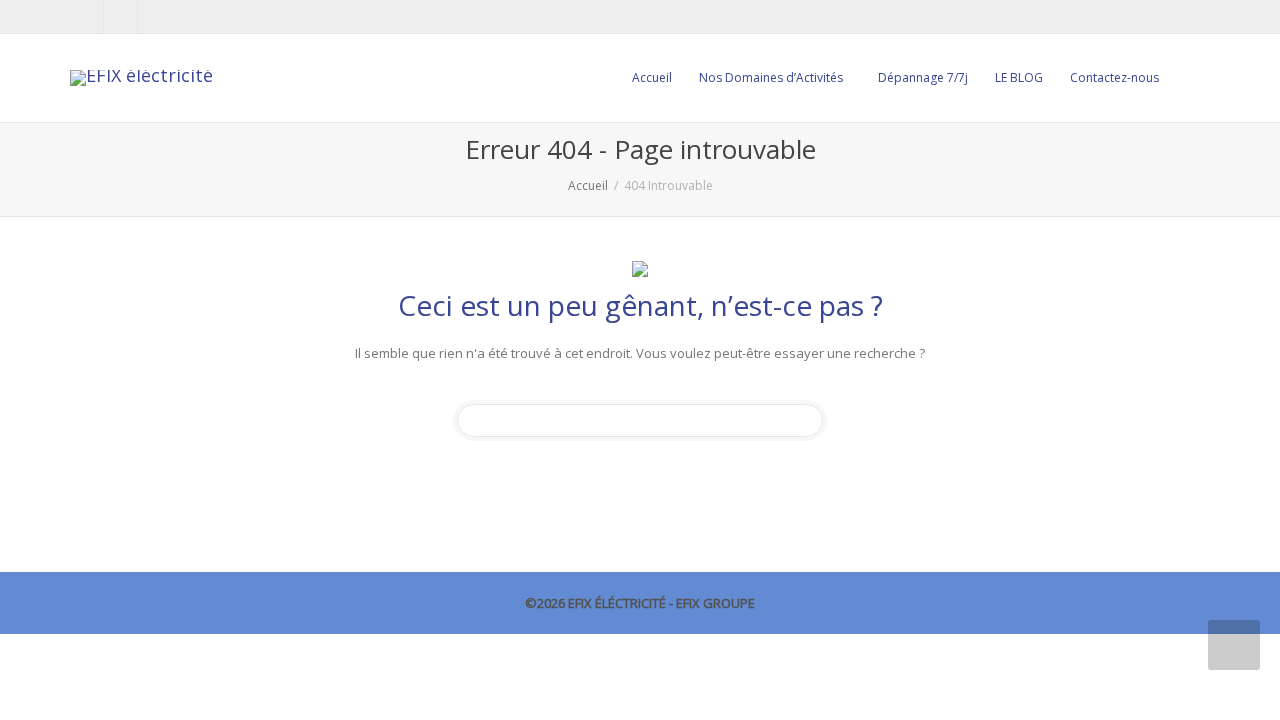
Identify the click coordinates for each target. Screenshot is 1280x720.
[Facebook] (87, 16)
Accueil (652, 77)
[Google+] (155, 16)
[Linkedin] (121, 16)
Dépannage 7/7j (923, 77)
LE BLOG (1019, 77)
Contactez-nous (1114, 77)
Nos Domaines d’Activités (772, 77)
